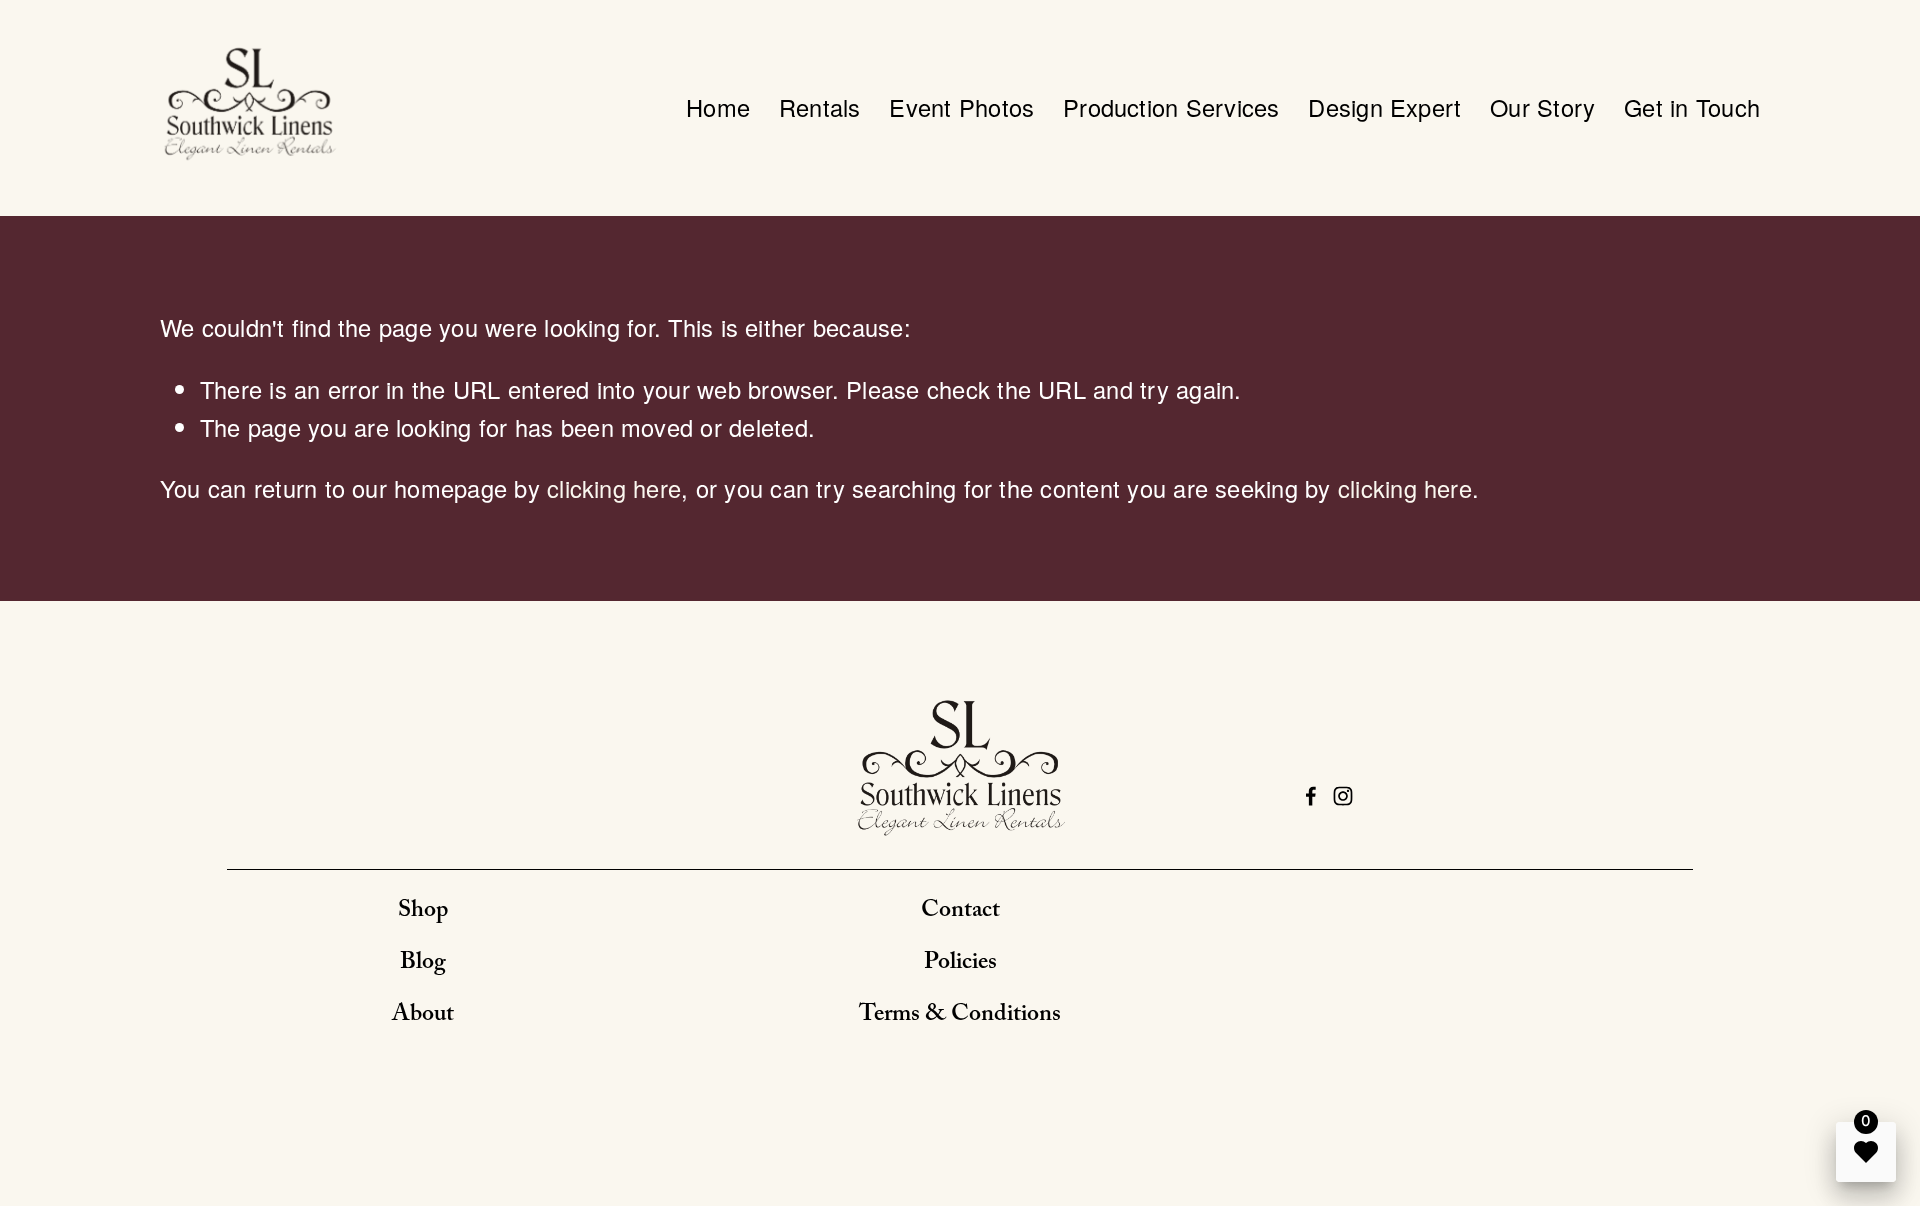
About (423, 1016)
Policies (960, 964)
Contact (960, 912)
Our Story (1542, 107)
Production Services (1171, 107)
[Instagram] (1343, 796)
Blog (423, 964)
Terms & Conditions (960, 1016)
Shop (423, 912)
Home (718, 107)
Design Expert (1384, 107)
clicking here (614, 488)
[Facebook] (1311, 796)
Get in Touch (1692, 107)
